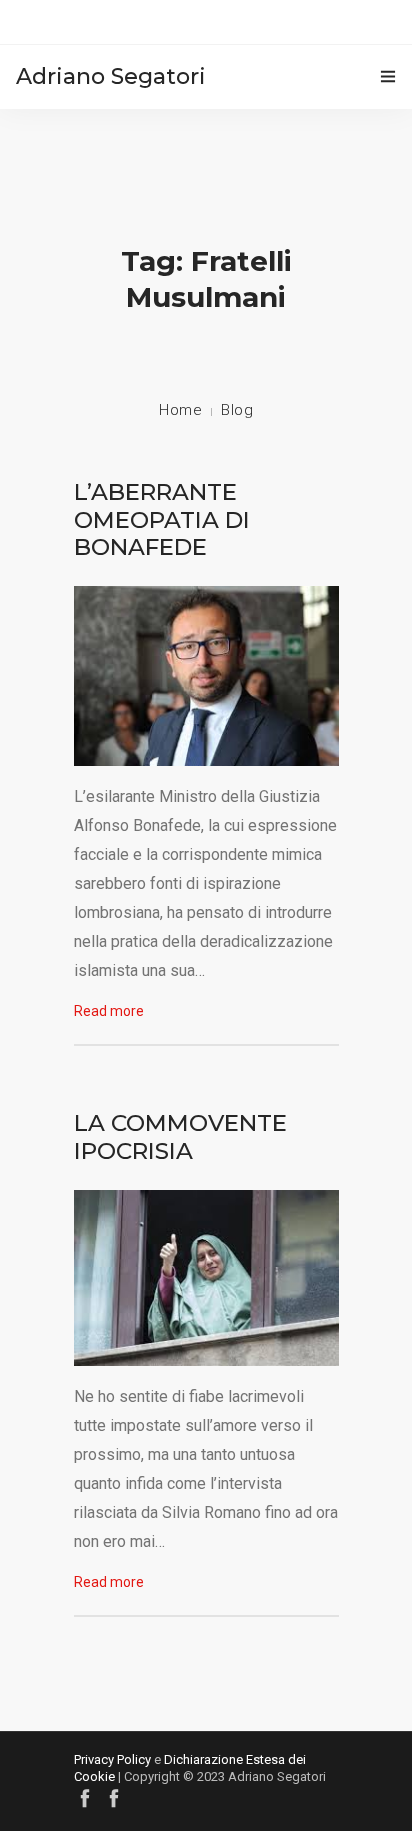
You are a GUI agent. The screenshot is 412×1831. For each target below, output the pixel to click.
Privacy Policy (112, 1759)
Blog (237, 410)
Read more (109, 1011)
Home (180, 410)
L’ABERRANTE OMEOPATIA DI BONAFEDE (162, 519)
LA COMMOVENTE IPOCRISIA (180, 1137)
